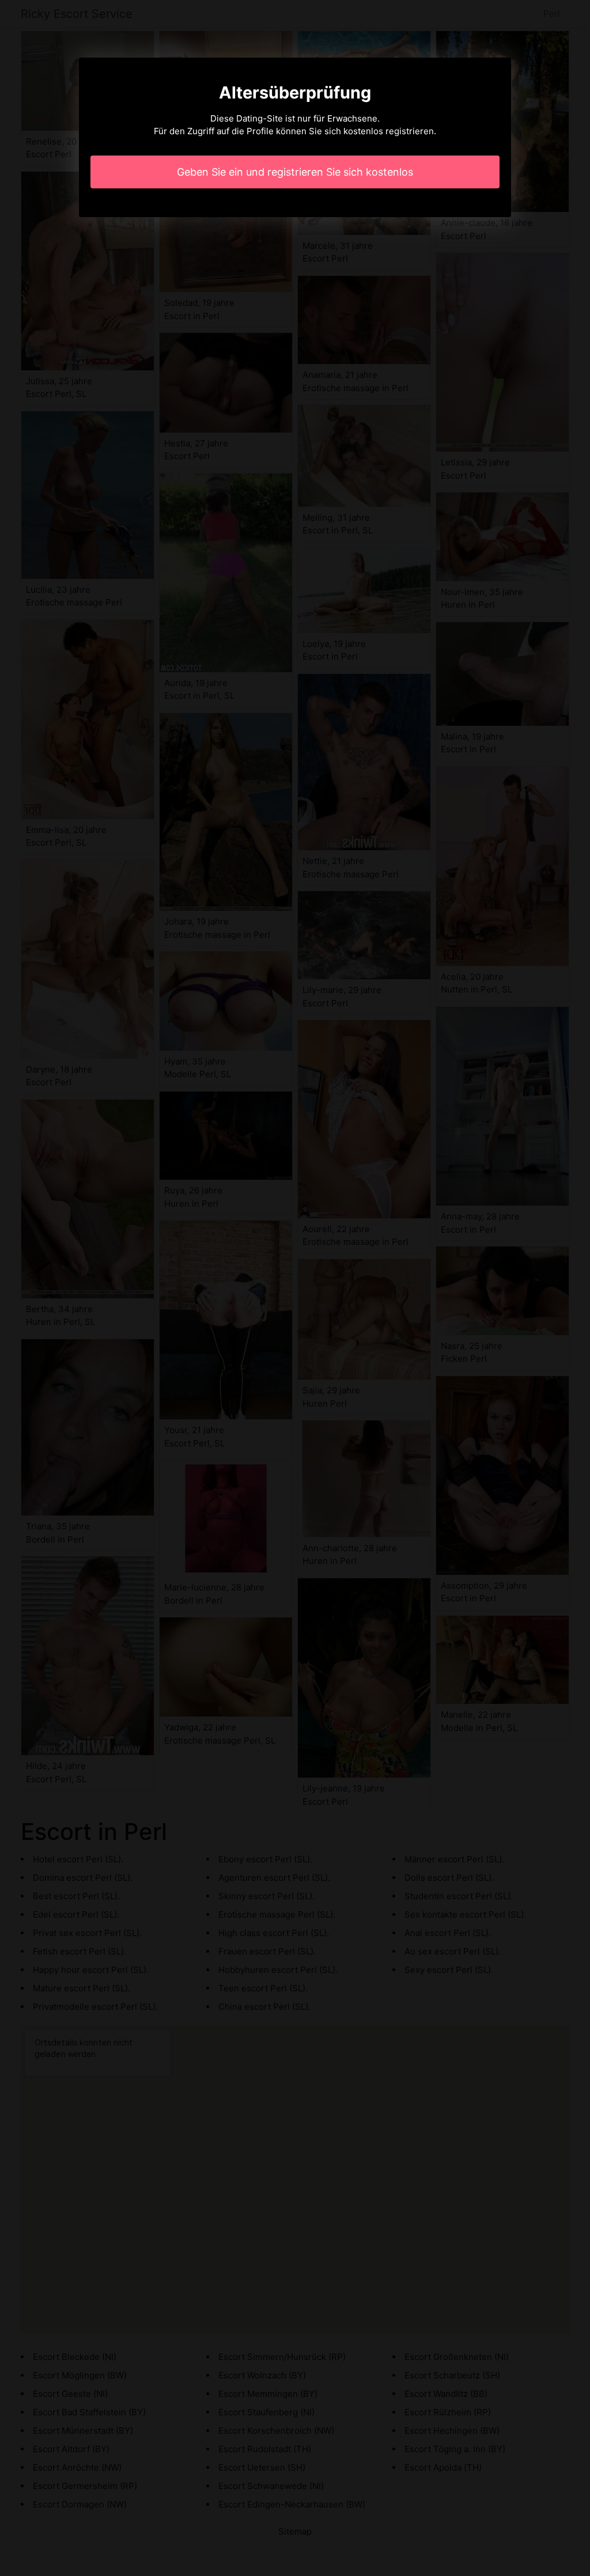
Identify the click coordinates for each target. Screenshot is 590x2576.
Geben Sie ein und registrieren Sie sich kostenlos (295, 172)
